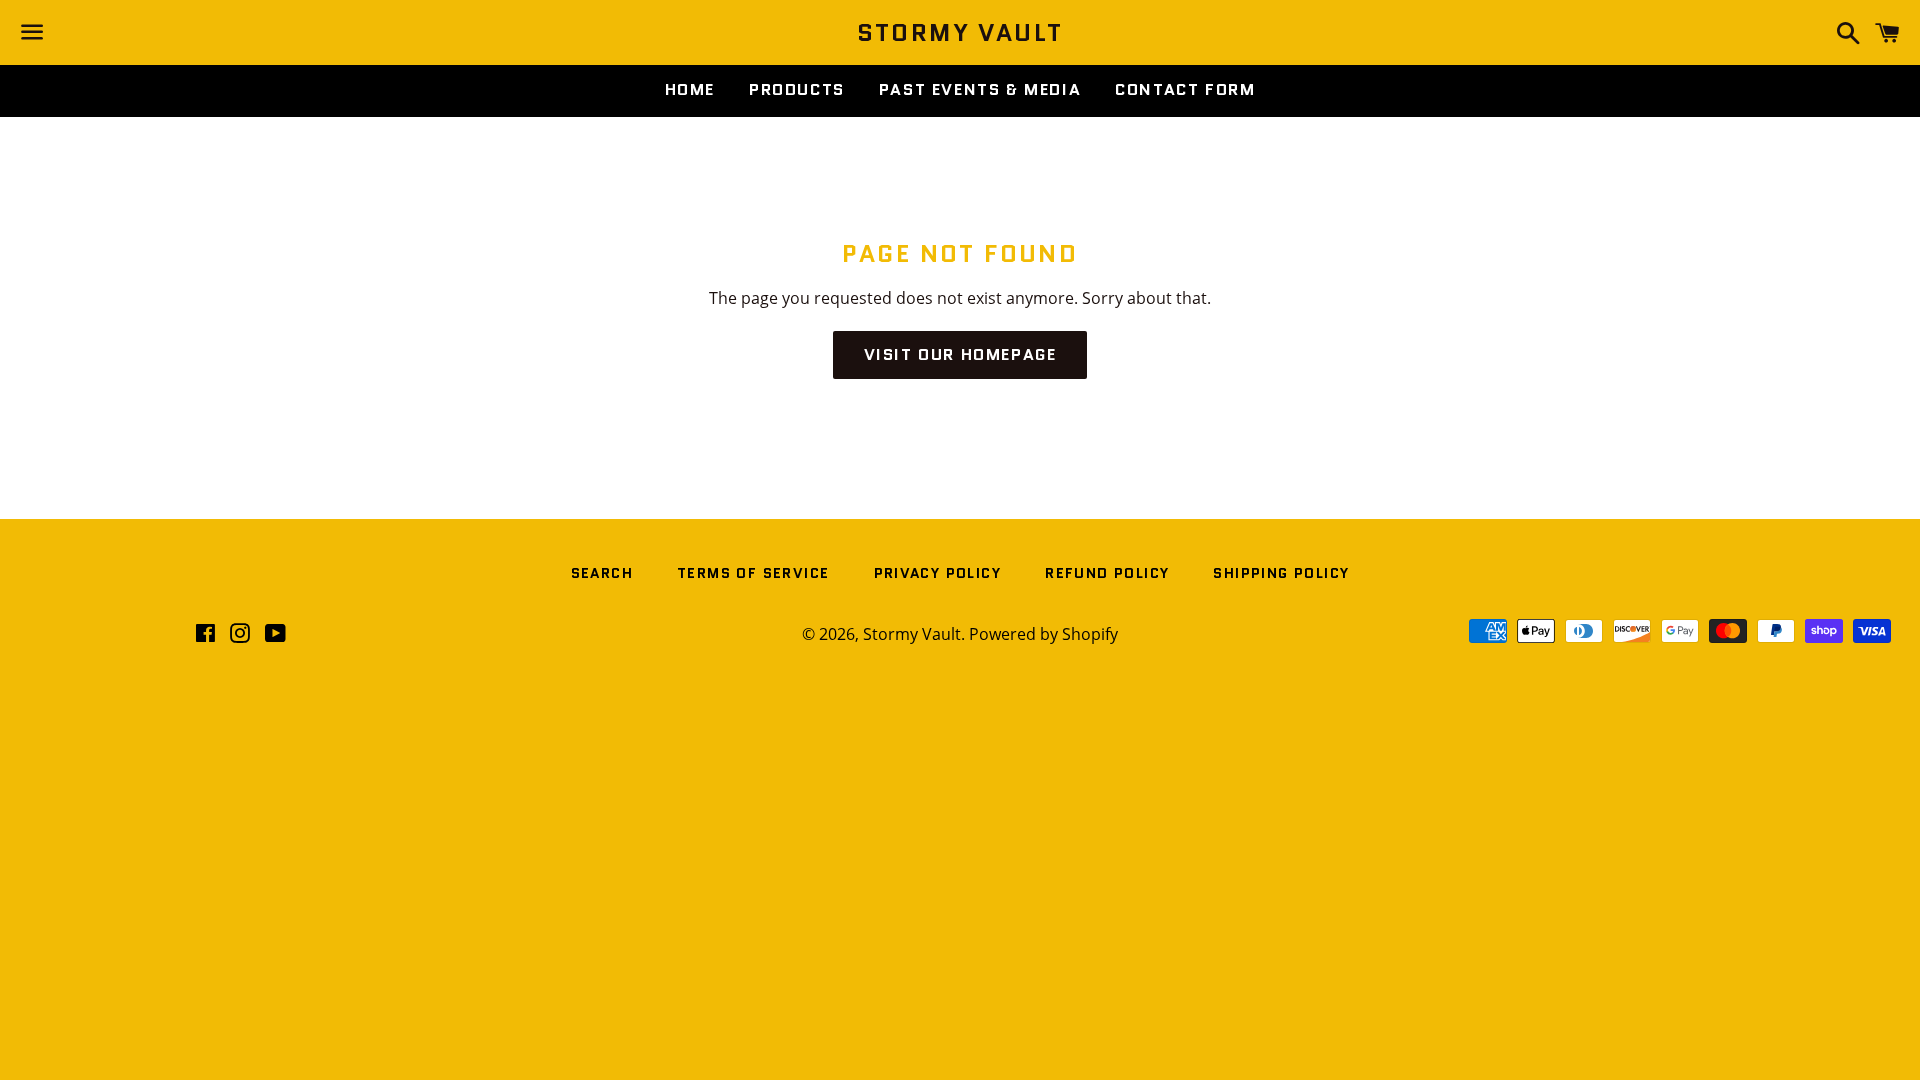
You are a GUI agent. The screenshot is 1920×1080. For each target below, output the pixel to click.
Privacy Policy (938, 573)
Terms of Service (753, 573)
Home (690, 89)
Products (797, 89)
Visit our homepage (960, 354)
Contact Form (1185, 89)
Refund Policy (1107, 573)
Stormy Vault (960, 33)
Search (602, 573)
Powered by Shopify (1043, 634)
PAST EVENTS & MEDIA (980, 89)
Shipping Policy (1281, 573)
